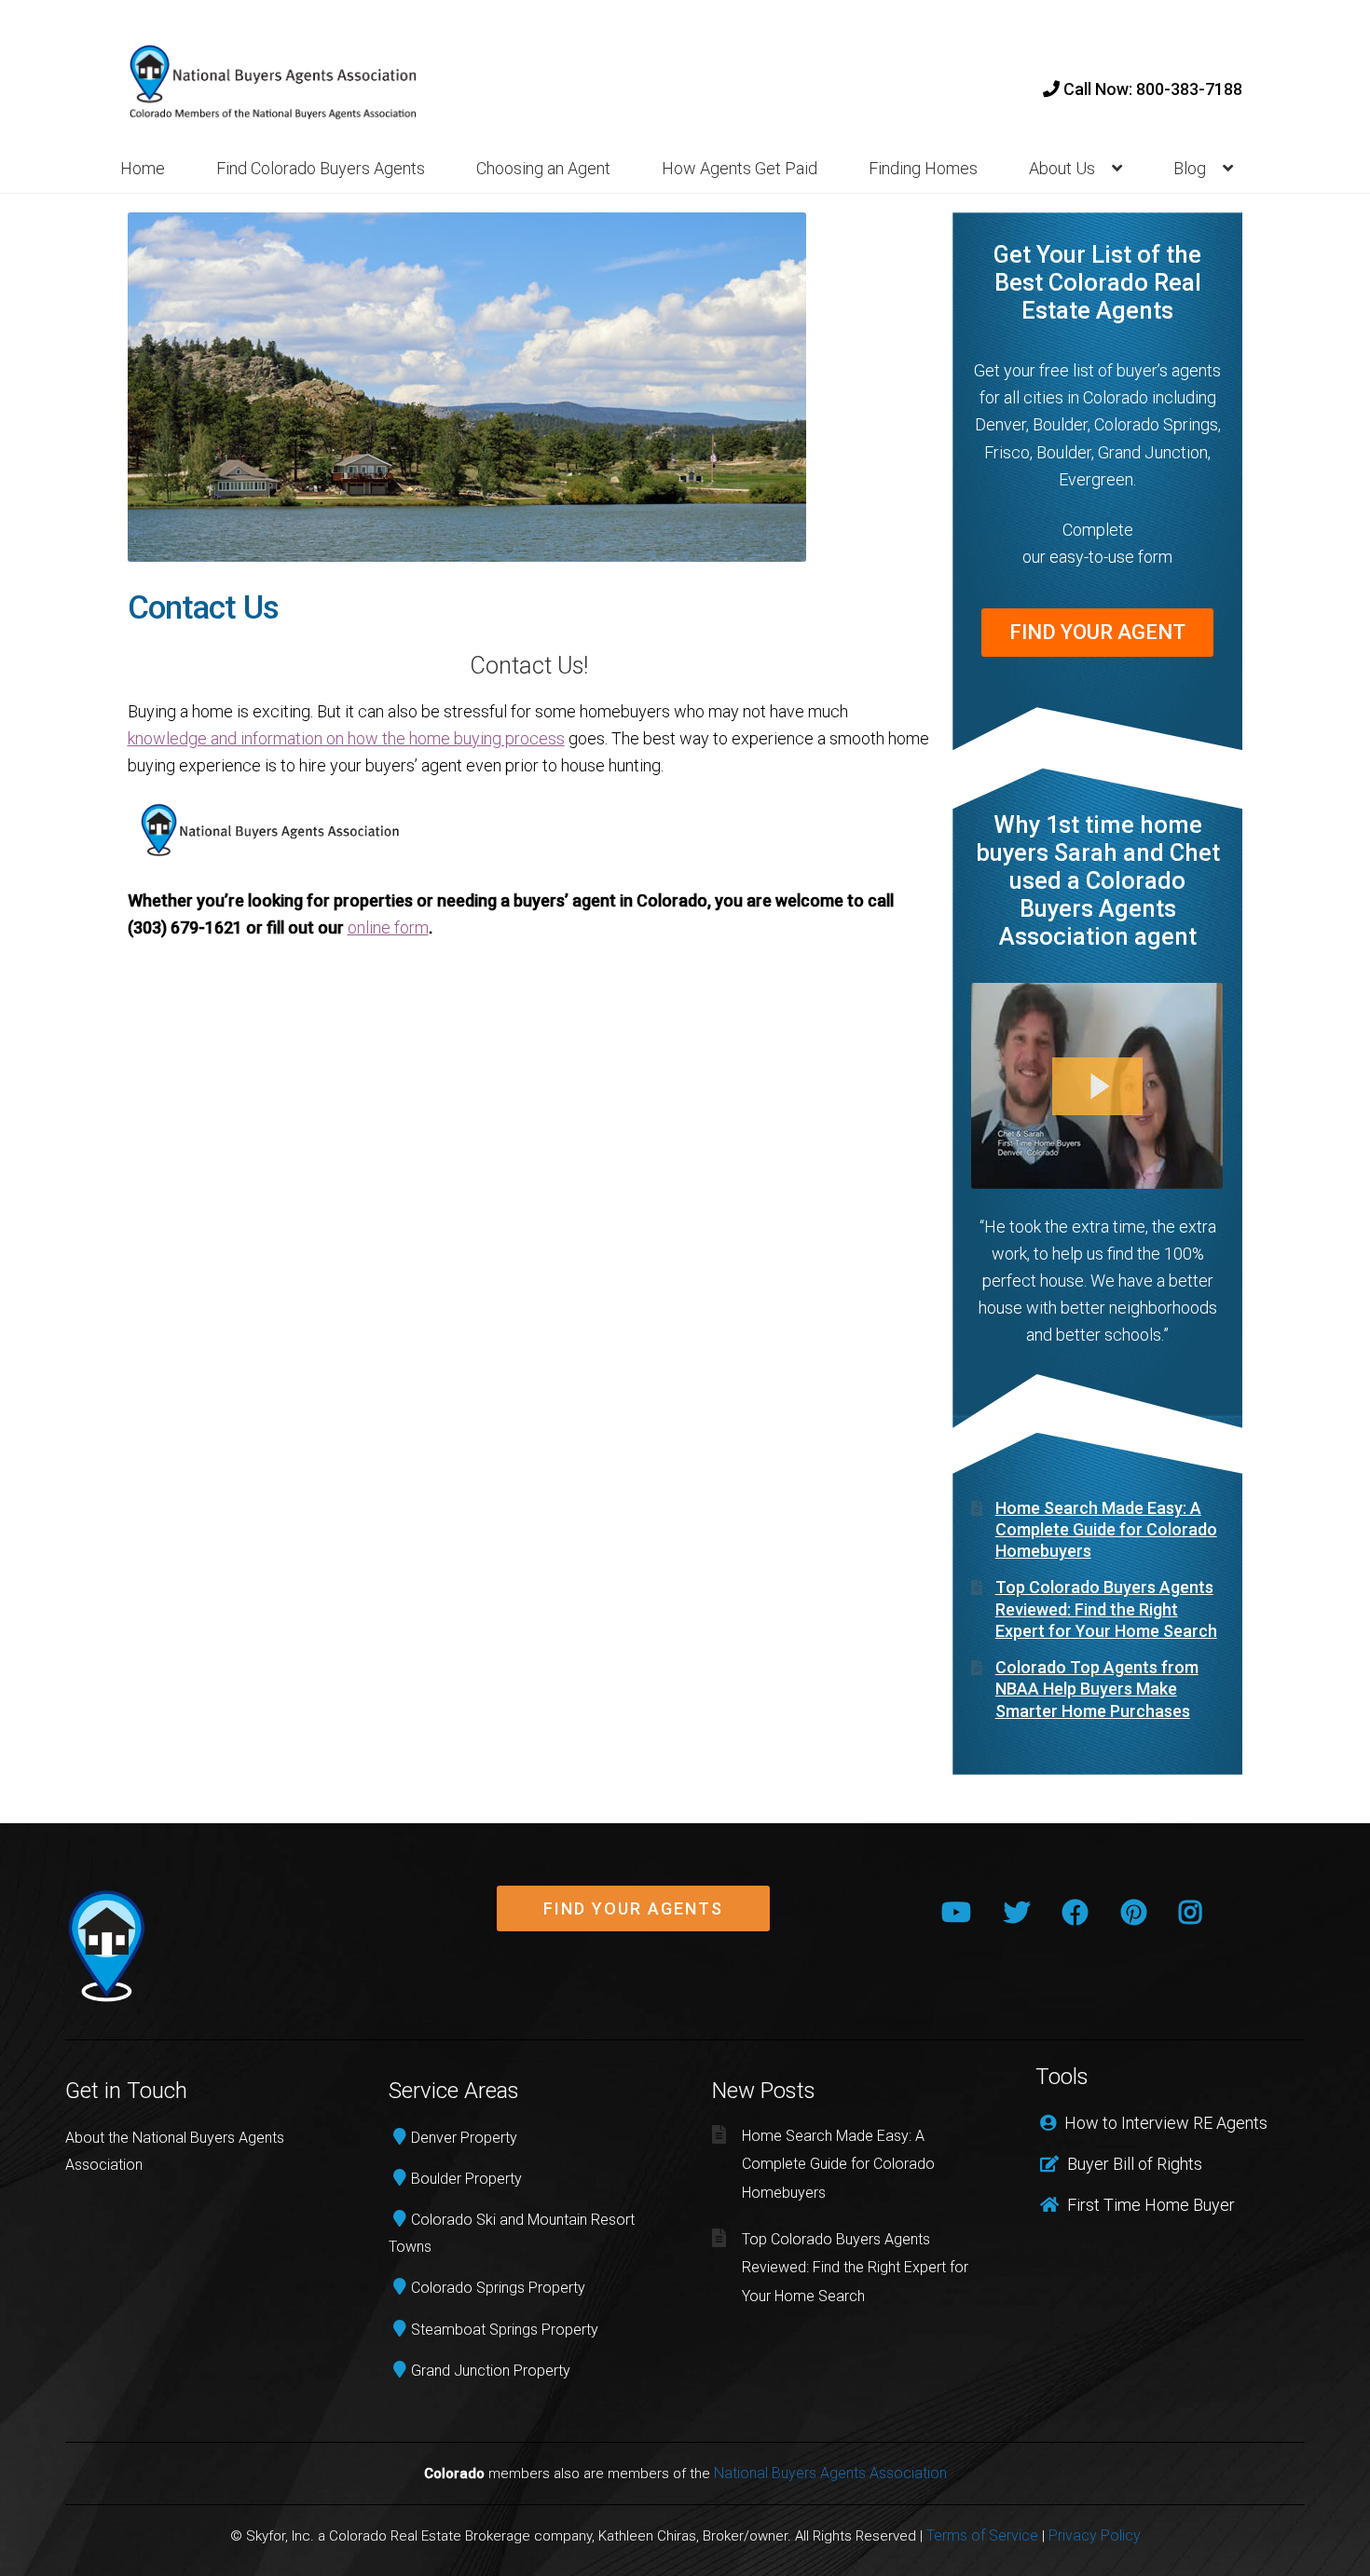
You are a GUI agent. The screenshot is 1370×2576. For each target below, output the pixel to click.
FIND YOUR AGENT (1097, 632)
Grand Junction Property (491, 2371)
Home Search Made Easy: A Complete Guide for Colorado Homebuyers (1106, 1530)
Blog (1190, 168)
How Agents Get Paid (740, 168)
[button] (633, 1909)
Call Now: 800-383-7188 (1151, 89)
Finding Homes (923, 168)
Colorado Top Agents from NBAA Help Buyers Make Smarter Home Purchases (1097, 1689)
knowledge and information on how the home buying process (346, 738)
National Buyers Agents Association (830, 2473)
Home (143, 168)
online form (388, 927)
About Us (1062, 168)
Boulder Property (466, 2179)
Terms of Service (982, 2535)
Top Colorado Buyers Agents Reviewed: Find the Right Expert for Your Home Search (1106, 1609)
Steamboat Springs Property (505, 2330)
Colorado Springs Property (498, 2288)
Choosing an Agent (543, 168)
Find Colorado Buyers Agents (321, 168)
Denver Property (464, 2138)
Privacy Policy (1095, 2535)
